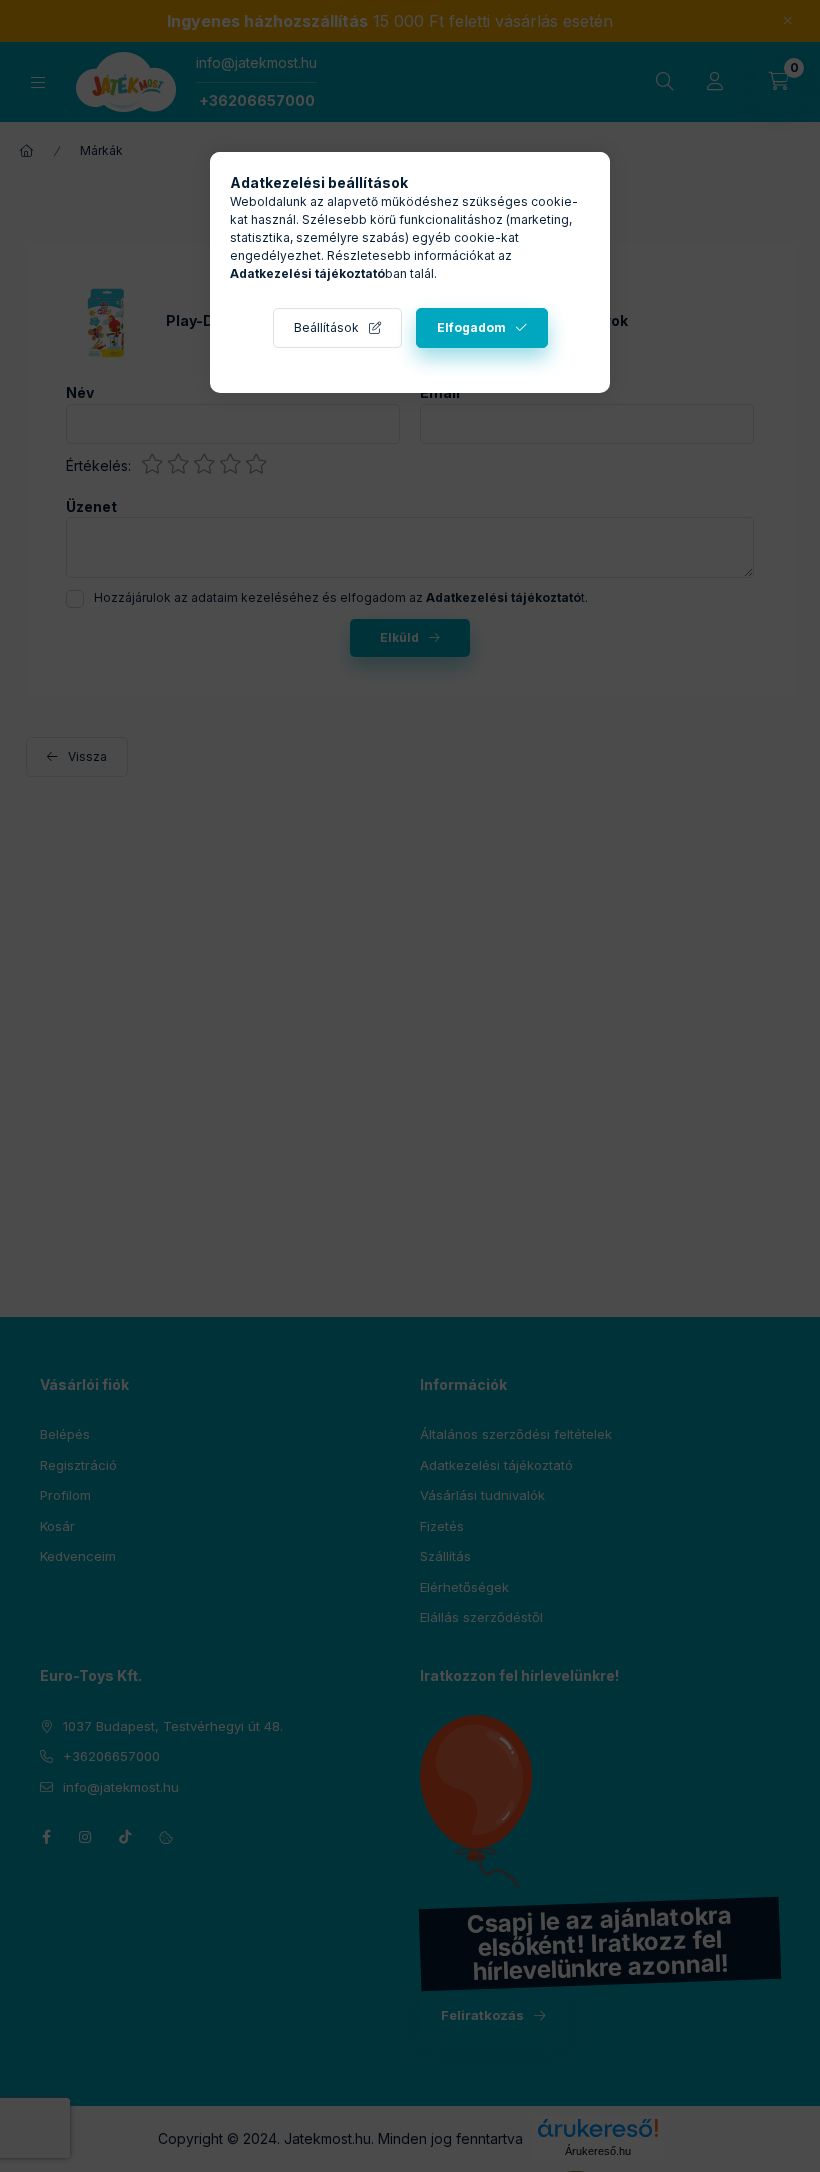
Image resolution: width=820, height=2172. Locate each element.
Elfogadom (471, 327)
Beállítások (326, 327)
